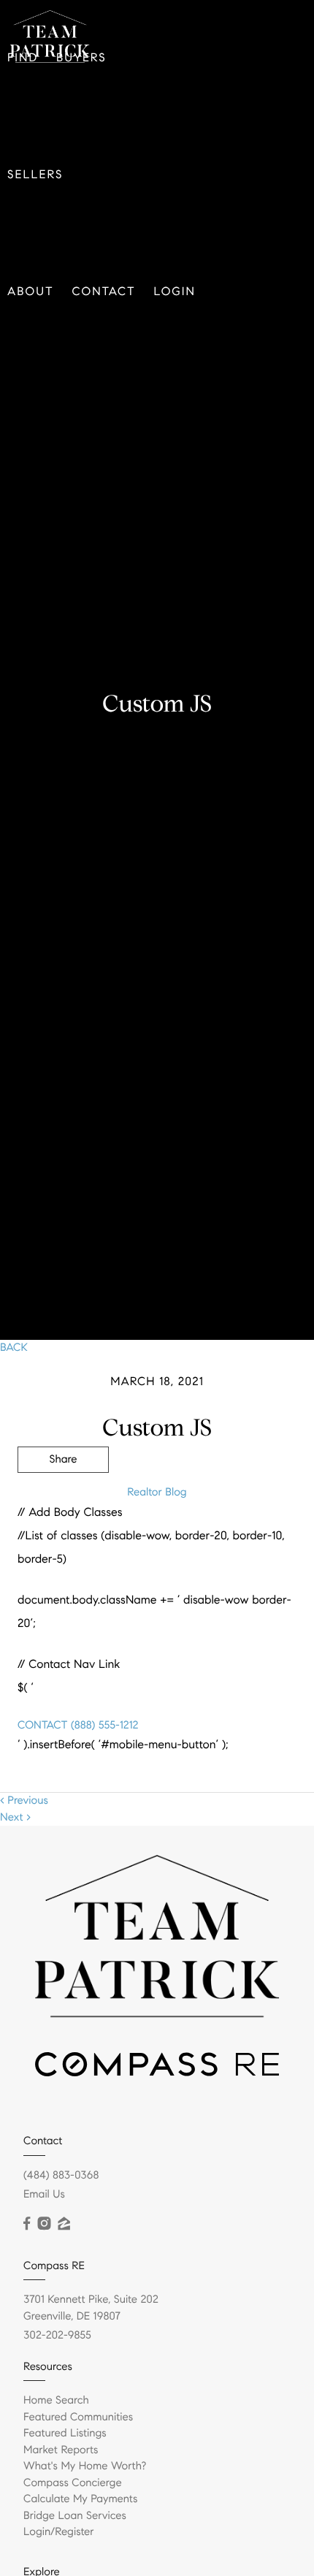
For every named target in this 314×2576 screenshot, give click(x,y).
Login (175, 292)
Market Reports (61, 2450)
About (31, 292)
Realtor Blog (157, 1493)
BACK (14, 1348)
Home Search (56, 2401)
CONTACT (42, 1726)
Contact (104, 292)
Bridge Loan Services (75, 2516)
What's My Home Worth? (85, 2466)
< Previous (24, 1801)
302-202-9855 (57, 2336)
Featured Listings (65, 2434)
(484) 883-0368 (61, 2176)
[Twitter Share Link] (63, 1500)
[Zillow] (64, 2224)
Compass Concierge (73, 2483)
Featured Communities (78, 2417)
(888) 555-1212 (103, 1726)
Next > (15, 1818)
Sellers (35, 175)
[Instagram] (44, 2224)
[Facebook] (27, 2224)
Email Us (44, 2195)
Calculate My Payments (80, 2499)
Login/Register (59, 2532)
